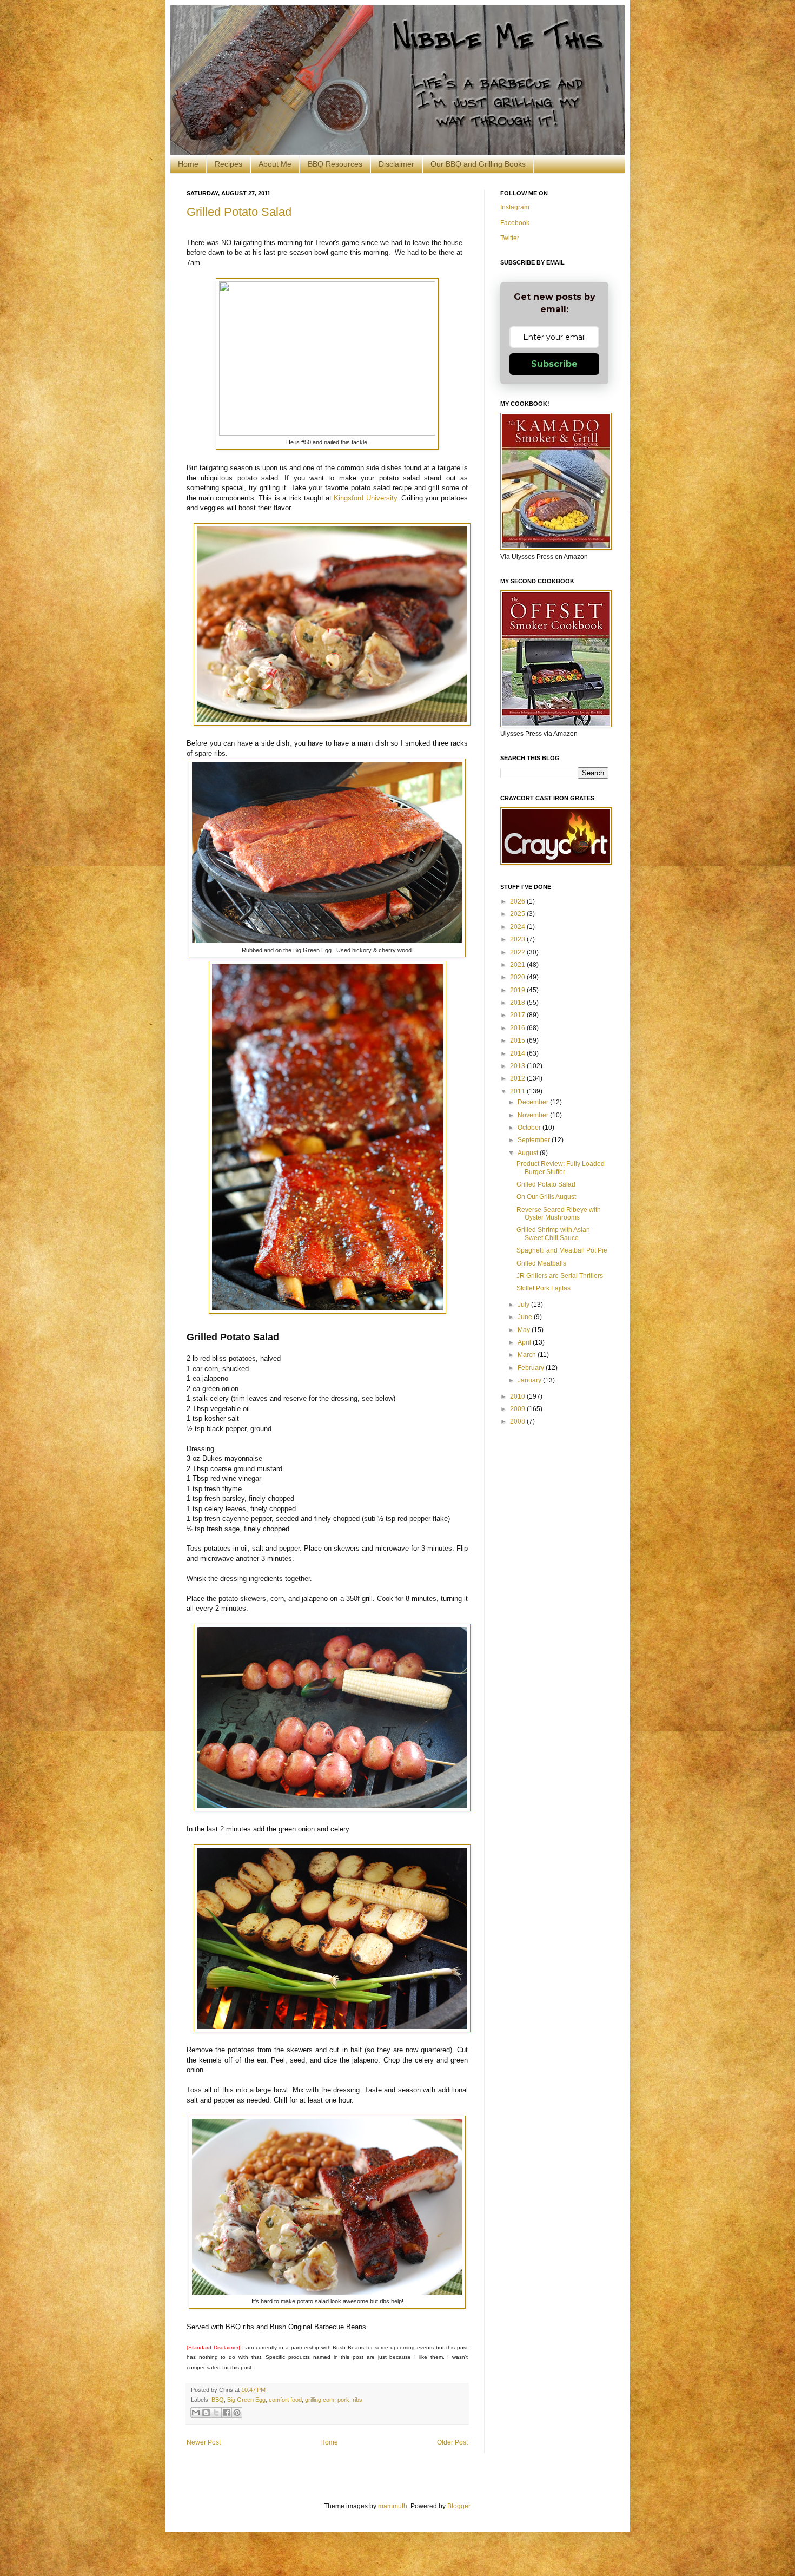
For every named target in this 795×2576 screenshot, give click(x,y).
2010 (518, 1396)
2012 (518, 1078)
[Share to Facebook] (227, 2413)
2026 (518, 901)
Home (188, 164)
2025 (518, 914)
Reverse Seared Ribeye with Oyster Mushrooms (559, 1214)
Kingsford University (365, 498)
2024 (518, 927)
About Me (275, 164)
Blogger (459, 2506)
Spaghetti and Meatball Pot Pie (562, 1250)
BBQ (218, 2400)
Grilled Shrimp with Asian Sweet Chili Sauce (553, 1234)
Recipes (228, 164)
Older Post (452, 2442)
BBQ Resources (335, 164)
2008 (518, 1421)
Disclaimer (396, 164)
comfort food (285, 2400)
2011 (518, 1091)
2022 (518, 952)
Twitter (510, 238)
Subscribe (554, 364)
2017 (518, 1015)
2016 (518, 1028)
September (535, 1140)
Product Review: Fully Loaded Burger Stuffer (561, 1168)
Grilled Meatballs (541, 1263)
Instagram (515, 207)
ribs (357, 2400)
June (526, 1317)
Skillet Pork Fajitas (544, 1288)
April (525, 1342)
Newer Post (204, 2442)
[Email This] (196, 2413)
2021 (518, 965)
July (524, 1305)
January (530, 1380)
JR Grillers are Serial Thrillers (560, 1276)
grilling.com (320, 2400)
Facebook (515, 223)
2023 (518, 939)
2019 (518, 990)
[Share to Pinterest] (237, 2413)
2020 (518, 977)
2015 (518, 1040)
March (528, 1355)
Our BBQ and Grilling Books (478, 164)
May (525, 1330)
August (529, 1153)
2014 (518, 1053)
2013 (518, 1066)
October (530, 1128)
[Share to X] (216, 2413)
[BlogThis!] (206, 2413)
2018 (518, 1003)
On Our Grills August (546, 1197)
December (534, 1102)
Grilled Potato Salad (239, 212)
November (534, 1115)
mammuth (393, 2506)
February (532, 1368)
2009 (518, 1409)
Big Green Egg (246, 2400)
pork (343, 2400)
